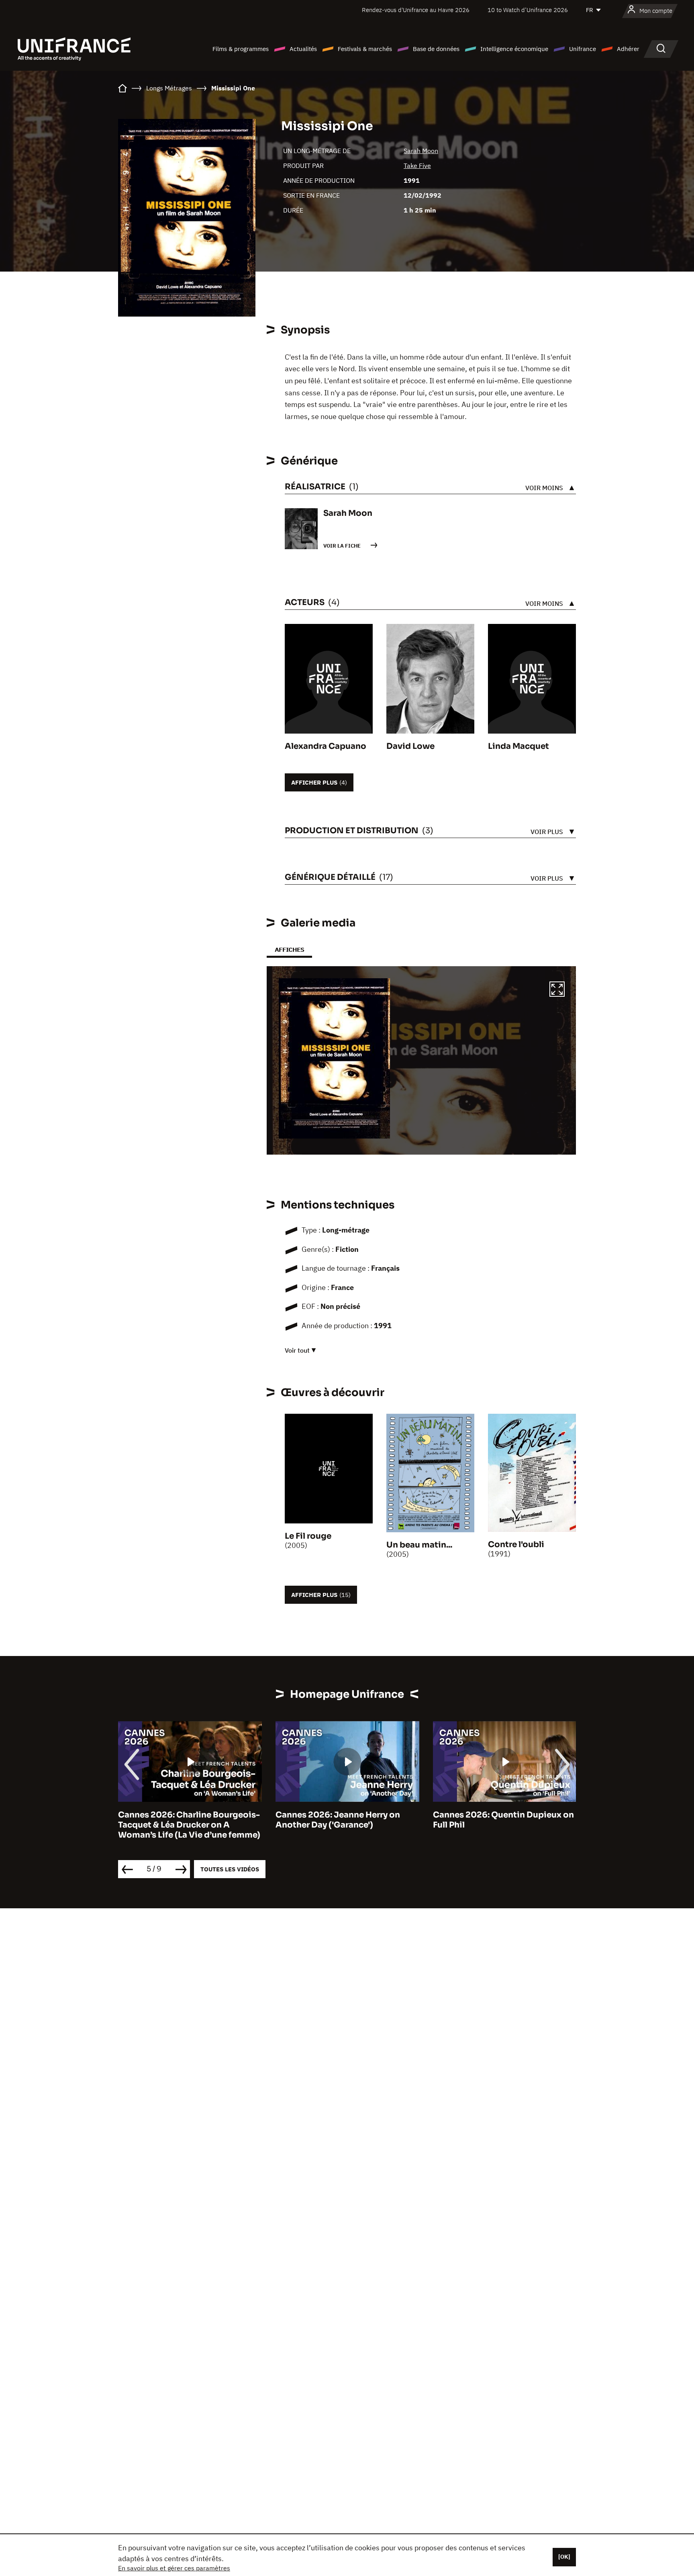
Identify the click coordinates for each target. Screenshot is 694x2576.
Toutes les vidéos (230, 1869)
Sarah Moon (421, 151)
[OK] (564, 2557)
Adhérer (628, 49)
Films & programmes (241, 49)
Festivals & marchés (365, 49)
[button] (557, 990)
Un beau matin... (419, 1545)
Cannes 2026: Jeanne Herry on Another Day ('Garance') (180, 1820)
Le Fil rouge (308, 1536)
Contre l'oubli (516, 1545)
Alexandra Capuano (326, 746)
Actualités (303, 49)
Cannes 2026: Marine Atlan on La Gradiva (500, 1820)
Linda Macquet (518, 746)
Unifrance (583, 49)
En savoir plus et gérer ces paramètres (174, 2568)
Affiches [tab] (289, 950)
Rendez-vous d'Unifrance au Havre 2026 (416, 10)
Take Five (417, 166)
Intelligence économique (514, 49)
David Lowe (410, 746)
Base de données (436, 49)
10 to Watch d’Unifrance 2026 (528, 10)
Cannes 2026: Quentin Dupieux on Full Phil (346, 1820)
